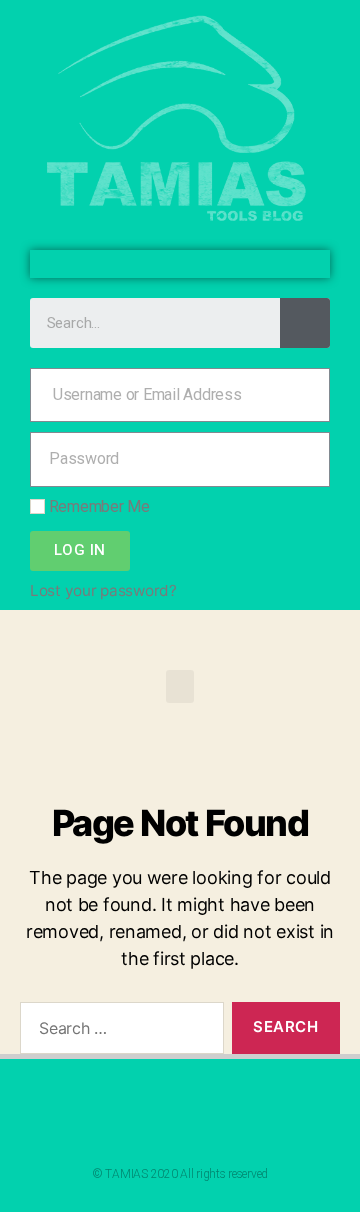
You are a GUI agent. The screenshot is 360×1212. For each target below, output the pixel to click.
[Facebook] (164, 264)
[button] (180, 686)
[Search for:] (118, 1032)
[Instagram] (196, 264)
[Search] (305, 323)
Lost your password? (103, 590)
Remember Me (97, 506)
